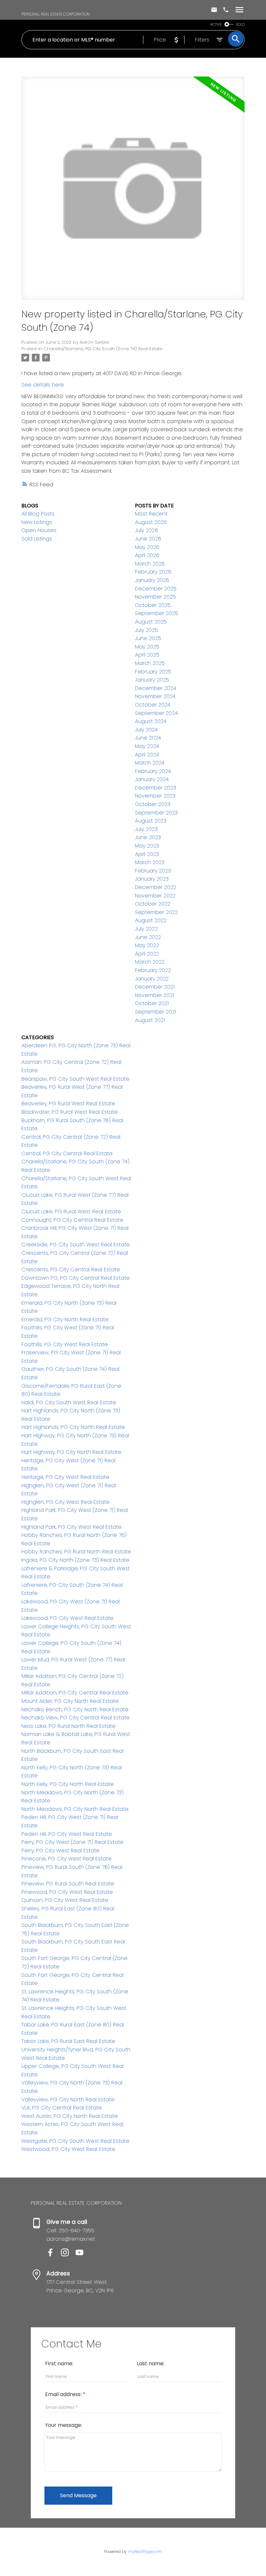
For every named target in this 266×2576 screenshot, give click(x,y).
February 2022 (153, 970)
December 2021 (155, 987)
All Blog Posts (38, 514)
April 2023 (147, 854)
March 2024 (150, 763)
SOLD (240, 24)
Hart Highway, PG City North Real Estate (71, 1452)
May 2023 (147, 846)
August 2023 (151, 821)
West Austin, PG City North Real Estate (70, 2116)
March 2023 (150, 862)
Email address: (64, 2394)
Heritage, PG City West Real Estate (65, 1477)
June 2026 (148, 539)
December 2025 (156, 589)
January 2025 (152, 680)
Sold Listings (37, 539)
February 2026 (153, 572)
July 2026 (146, 530)
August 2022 (151, 920)
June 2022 (148, 937)
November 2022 (155, 896)
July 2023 (146, 829)
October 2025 (153, 605)
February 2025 (153, 672)
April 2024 (147, 755)
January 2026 (152, 580)
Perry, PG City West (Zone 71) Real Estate (73, 1842)
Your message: (64, 2425)
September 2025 (157, 613)
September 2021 (156, 1012)
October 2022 (153, 904)
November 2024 (155, 696)
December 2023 (156, 788)
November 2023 (155, 796)
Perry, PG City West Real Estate (60, 1851)
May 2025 (147, 647)
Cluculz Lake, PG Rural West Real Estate (71, 1211)
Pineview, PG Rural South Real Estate (68, 1884)
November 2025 (155, 597)
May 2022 (147, 945)
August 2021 (150, 1020)
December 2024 (156, 688)
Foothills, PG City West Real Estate (65, 1344)
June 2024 (148, 738)
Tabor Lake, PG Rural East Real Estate (68, 2041)
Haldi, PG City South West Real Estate (69, 1402)
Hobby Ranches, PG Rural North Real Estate (76, 1552)
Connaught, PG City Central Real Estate (72, 1220)
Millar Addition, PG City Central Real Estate (75, 1693)
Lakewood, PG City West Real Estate (67, 1618)
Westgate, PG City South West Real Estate (75, 2141)
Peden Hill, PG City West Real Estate (67, 1834)
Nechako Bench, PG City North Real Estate (75, 1709)
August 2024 (151, 721)
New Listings (37, 522)
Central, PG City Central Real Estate (67, 1153)
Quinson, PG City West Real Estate (65, 1900)
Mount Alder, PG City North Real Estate (70, 1701)
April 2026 (147, 555)
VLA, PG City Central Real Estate (62, 2108)
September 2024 (156, 713)
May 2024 (147, 746)
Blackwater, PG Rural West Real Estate (70, 1112)
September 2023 (156, 813)
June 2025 (148, 638)
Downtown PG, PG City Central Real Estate (76, 1278)
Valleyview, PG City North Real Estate (68, 2100)
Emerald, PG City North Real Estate (65, 1319)
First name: (59, 2363)
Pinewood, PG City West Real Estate (67, 1892)
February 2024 (153, 771)
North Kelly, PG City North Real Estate (68, 1784)
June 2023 (148, 837)
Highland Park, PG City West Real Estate (72, 1527)
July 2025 (146, 630)
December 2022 (156, 887)
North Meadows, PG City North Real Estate (75, 1809)
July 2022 (146, 929)
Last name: (151, 2363)
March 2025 (150, 663)
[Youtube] (82, 2255)
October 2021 (152, 1003)
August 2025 (151, 622)
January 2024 (152, 779)
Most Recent (151, 514)
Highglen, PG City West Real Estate (66, 1502)
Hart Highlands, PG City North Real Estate (73, 1427)
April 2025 (147, 655)
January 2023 (152, 879)
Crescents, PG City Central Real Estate (71, 1270)
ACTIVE (216, 24)
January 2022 (152, 979)
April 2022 (147, 954)
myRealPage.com (145, 2552)
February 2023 (153, 871)
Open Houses (39, 530)
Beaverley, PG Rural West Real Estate (68, 1104)
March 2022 (150, 962)
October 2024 (153, 705)
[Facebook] (54, 2255)
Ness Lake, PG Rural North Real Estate (68, 1726)
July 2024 (146, 730)
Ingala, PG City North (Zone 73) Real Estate (75, 1560)
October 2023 (153, 804)
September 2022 (156, 912)
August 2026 (151, 522)
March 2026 (150, 564)
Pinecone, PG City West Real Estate (66, 1859)
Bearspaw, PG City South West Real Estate (75, 1079)
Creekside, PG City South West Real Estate (76, 1245)
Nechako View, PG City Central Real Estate (76, 1718)
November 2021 (154, 995)
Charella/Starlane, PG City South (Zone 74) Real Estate (103, 349)
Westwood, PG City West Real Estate (68, 2149)
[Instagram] (68, 2255)
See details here (43, 385)
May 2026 (147, 547)
